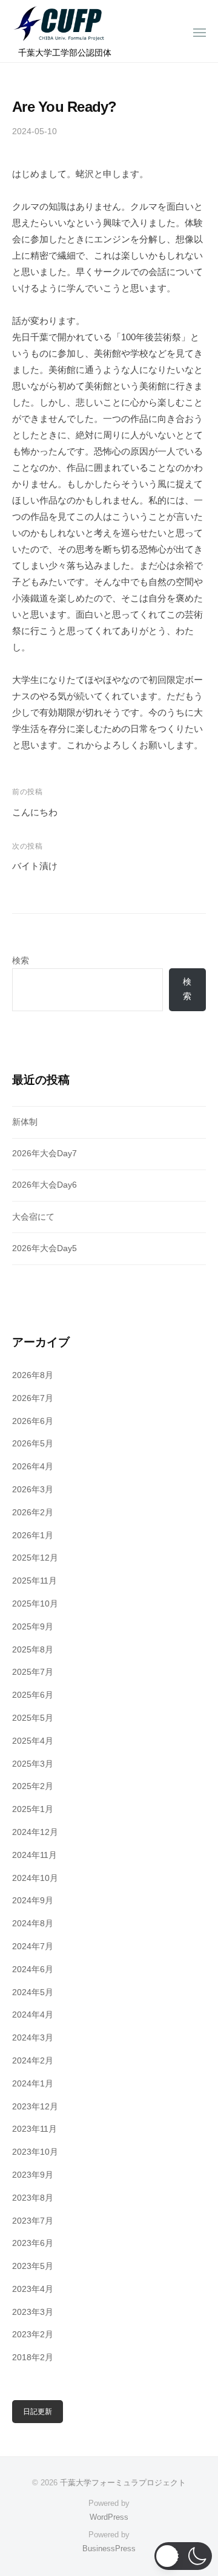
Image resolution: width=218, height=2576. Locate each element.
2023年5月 (33, 2266)
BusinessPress (109, 2548)
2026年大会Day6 (45, 1185)
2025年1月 (33, 1809)
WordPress (109, 2517)
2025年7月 (33, 1672)
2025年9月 (33, 1627)
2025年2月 (33, 1786)
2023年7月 (33, 2221)
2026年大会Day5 (45, 1248)
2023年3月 (33, 2312)
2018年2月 (33, 2358)
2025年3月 (33, 1764)
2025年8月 (33, 1650)
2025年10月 (35, 1604)
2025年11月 (35, 1581)
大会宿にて (33, 1217)
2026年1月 (33, 1536)
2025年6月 (33, 1695)
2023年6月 (33, 2243)
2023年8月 (33, 2198)
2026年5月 (33, 1444)
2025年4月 (33, 1741)
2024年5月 (33, 1992)
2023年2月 (33, 2335)
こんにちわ (35, 812)
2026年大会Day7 (45, 1154)
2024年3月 (33, 2038)
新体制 (25, 1122)
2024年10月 (35, 1878)
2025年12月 (35, 1558)
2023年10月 (35, 2152)
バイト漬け (35, 866)
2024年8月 (33, 1924)
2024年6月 (33, 1969)
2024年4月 (33, 2015)
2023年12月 (35, 2107)
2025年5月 (33, 1718)
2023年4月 (33, 2289)
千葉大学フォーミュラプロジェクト (123, 2483)
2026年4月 (33, 1467)
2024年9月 (33, 1901)
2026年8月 (33, 1375)
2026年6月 (33, 1421)
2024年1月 (33, 2084)
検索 (21, 961)
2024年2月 (33, 2061)
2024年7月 (33, 1947)
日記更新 (38, 2412)
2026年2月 (33, 1513)
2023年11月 (35, 2129)
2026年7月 (33, 1398)
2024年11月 (35, 1855)
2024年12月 (35, 1832)
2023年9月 (33, 2175)
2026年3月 (33, 1490)
